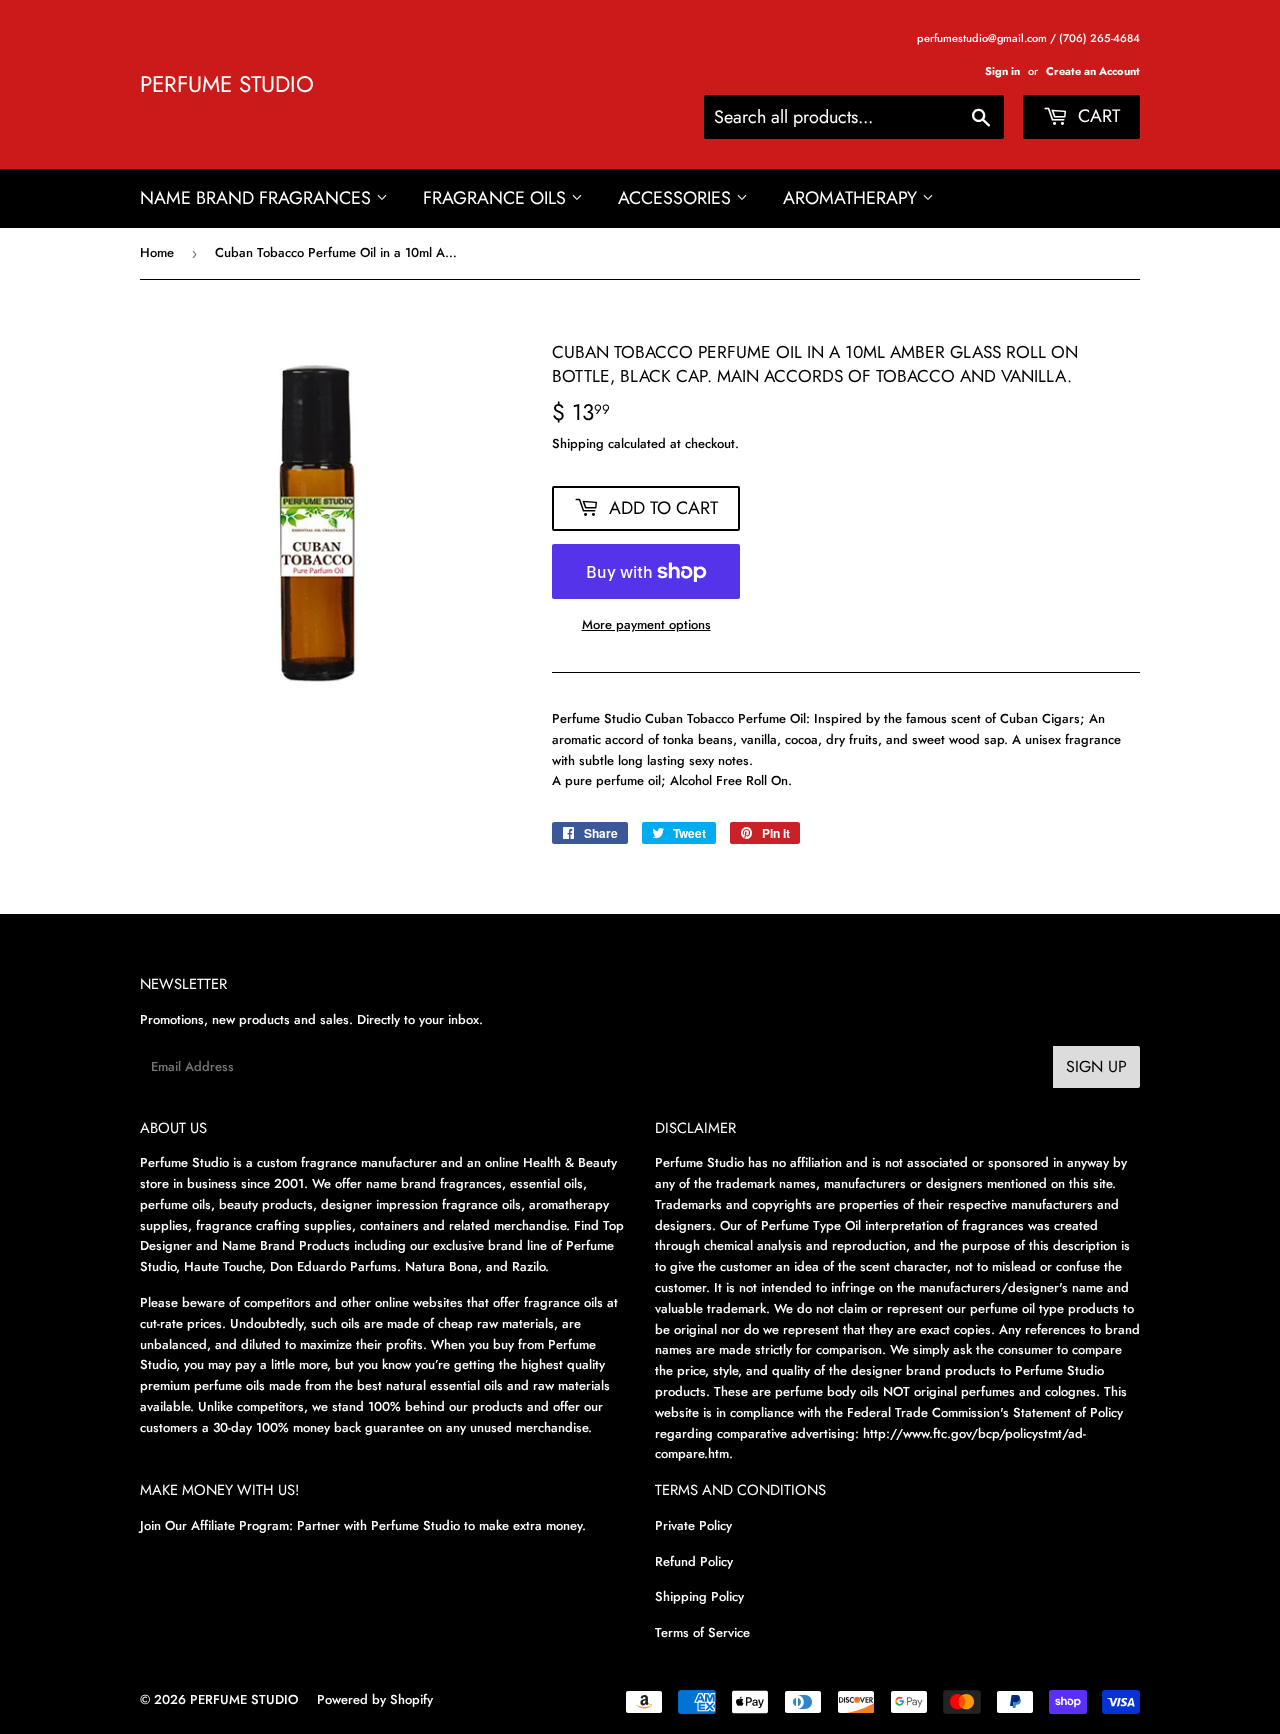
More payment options (646, 624)
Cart (1096, 116)
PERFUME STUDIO (227, 84)
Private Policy (693, 1525)
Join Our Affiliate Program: (216, 1525)
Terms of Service (702, 1632)
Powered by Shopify (375, 1699)
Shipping (578, 443)
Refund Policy (694, 1561)
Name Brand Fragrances (258, 198)
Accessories (677, 198)
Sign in (1002, 71)
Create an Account (1093, 71)
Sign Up (1096, 1066)
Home (157, 252)
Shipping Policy (699, 1596)
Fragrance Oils (497, 198)
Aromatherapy (852, 198)
